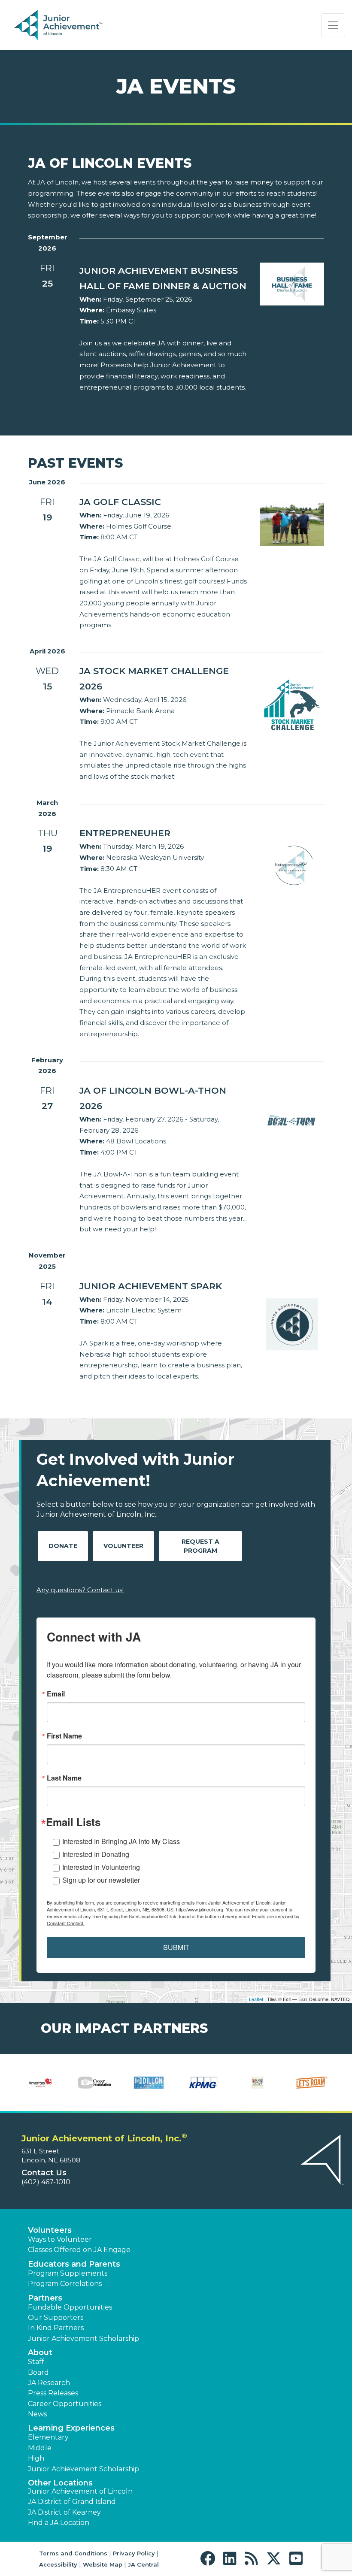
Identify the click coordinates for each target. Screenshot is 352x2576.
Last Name (64, 1778)
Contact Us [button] (44, 2173)
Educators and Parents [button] (74, 2264)
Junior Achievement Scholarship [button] (83, 2339)
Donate (63, 1546)
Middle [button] (40, 2448)
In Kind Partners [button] (56, 2328)
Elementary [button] (48, 2437)
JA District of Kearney (64, 2512)
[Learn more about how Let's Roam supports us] (312, 2083)
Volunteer (123, 1546)
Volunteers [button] (50, 2230)
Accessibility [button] (58, 2564)
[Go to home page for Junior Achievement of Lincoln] (71, 25)
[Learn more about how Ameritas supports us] (40, 2083)
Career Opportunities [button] (65, 2404)
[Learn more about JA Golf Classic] (292, 524)
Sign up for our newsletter (101, 1880)
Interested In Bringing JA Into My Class (121, 1841)
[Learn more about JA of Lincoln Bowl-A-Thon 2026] (292, 1118)
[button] (210, 2559)
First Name (64, 1736)
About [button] (40, 2352)
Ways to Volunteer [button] (60, 2239)
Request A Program (200, 1546)
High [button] (36, 2458)
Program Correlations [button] (65, 2284)
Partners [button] (45, 2298)
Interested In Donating (96, 1854)
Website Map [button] (103, 2564)
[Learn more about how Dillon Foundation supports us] (149, 2083)
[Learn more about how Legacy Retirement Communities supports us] (258, 2083)
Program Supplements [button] (68, 2273)
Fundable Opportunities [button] (70, 2307)
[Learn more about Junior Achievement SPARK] (292, 1328)
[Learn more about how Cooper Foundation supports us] (95, 2083)
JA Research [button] (49, 2383)
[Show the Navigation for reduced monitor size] (333, 25)
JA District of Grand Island (72, 2502)
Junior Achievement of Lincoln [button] (80, 2491)
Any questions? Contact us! (80, 1590)
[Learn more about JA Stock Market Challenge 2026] (292, 703)
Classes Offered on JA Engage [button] (79, 2250)
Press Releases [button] (53, 2393)
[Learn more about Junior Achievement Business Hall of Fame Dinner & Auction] (292, 283)
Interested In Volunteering (101, 1867)
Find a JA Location (59, 2523)
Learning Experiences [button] (71, 2428)
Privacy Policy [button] (134, 2553)
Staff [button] (36, 2362)
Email (56, 1694)
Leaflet (256, 1999)
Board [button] (38, 2372)
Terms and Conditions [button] (73, 2553)
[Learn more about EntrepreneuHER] (292, 866)
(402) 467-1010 (46, 2182)
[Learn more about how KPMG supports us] (203, 2083)
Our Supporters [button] (56, 2317)
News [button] (37, 2414)
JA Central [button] (143, 2564)
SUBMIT (176, 1947)
